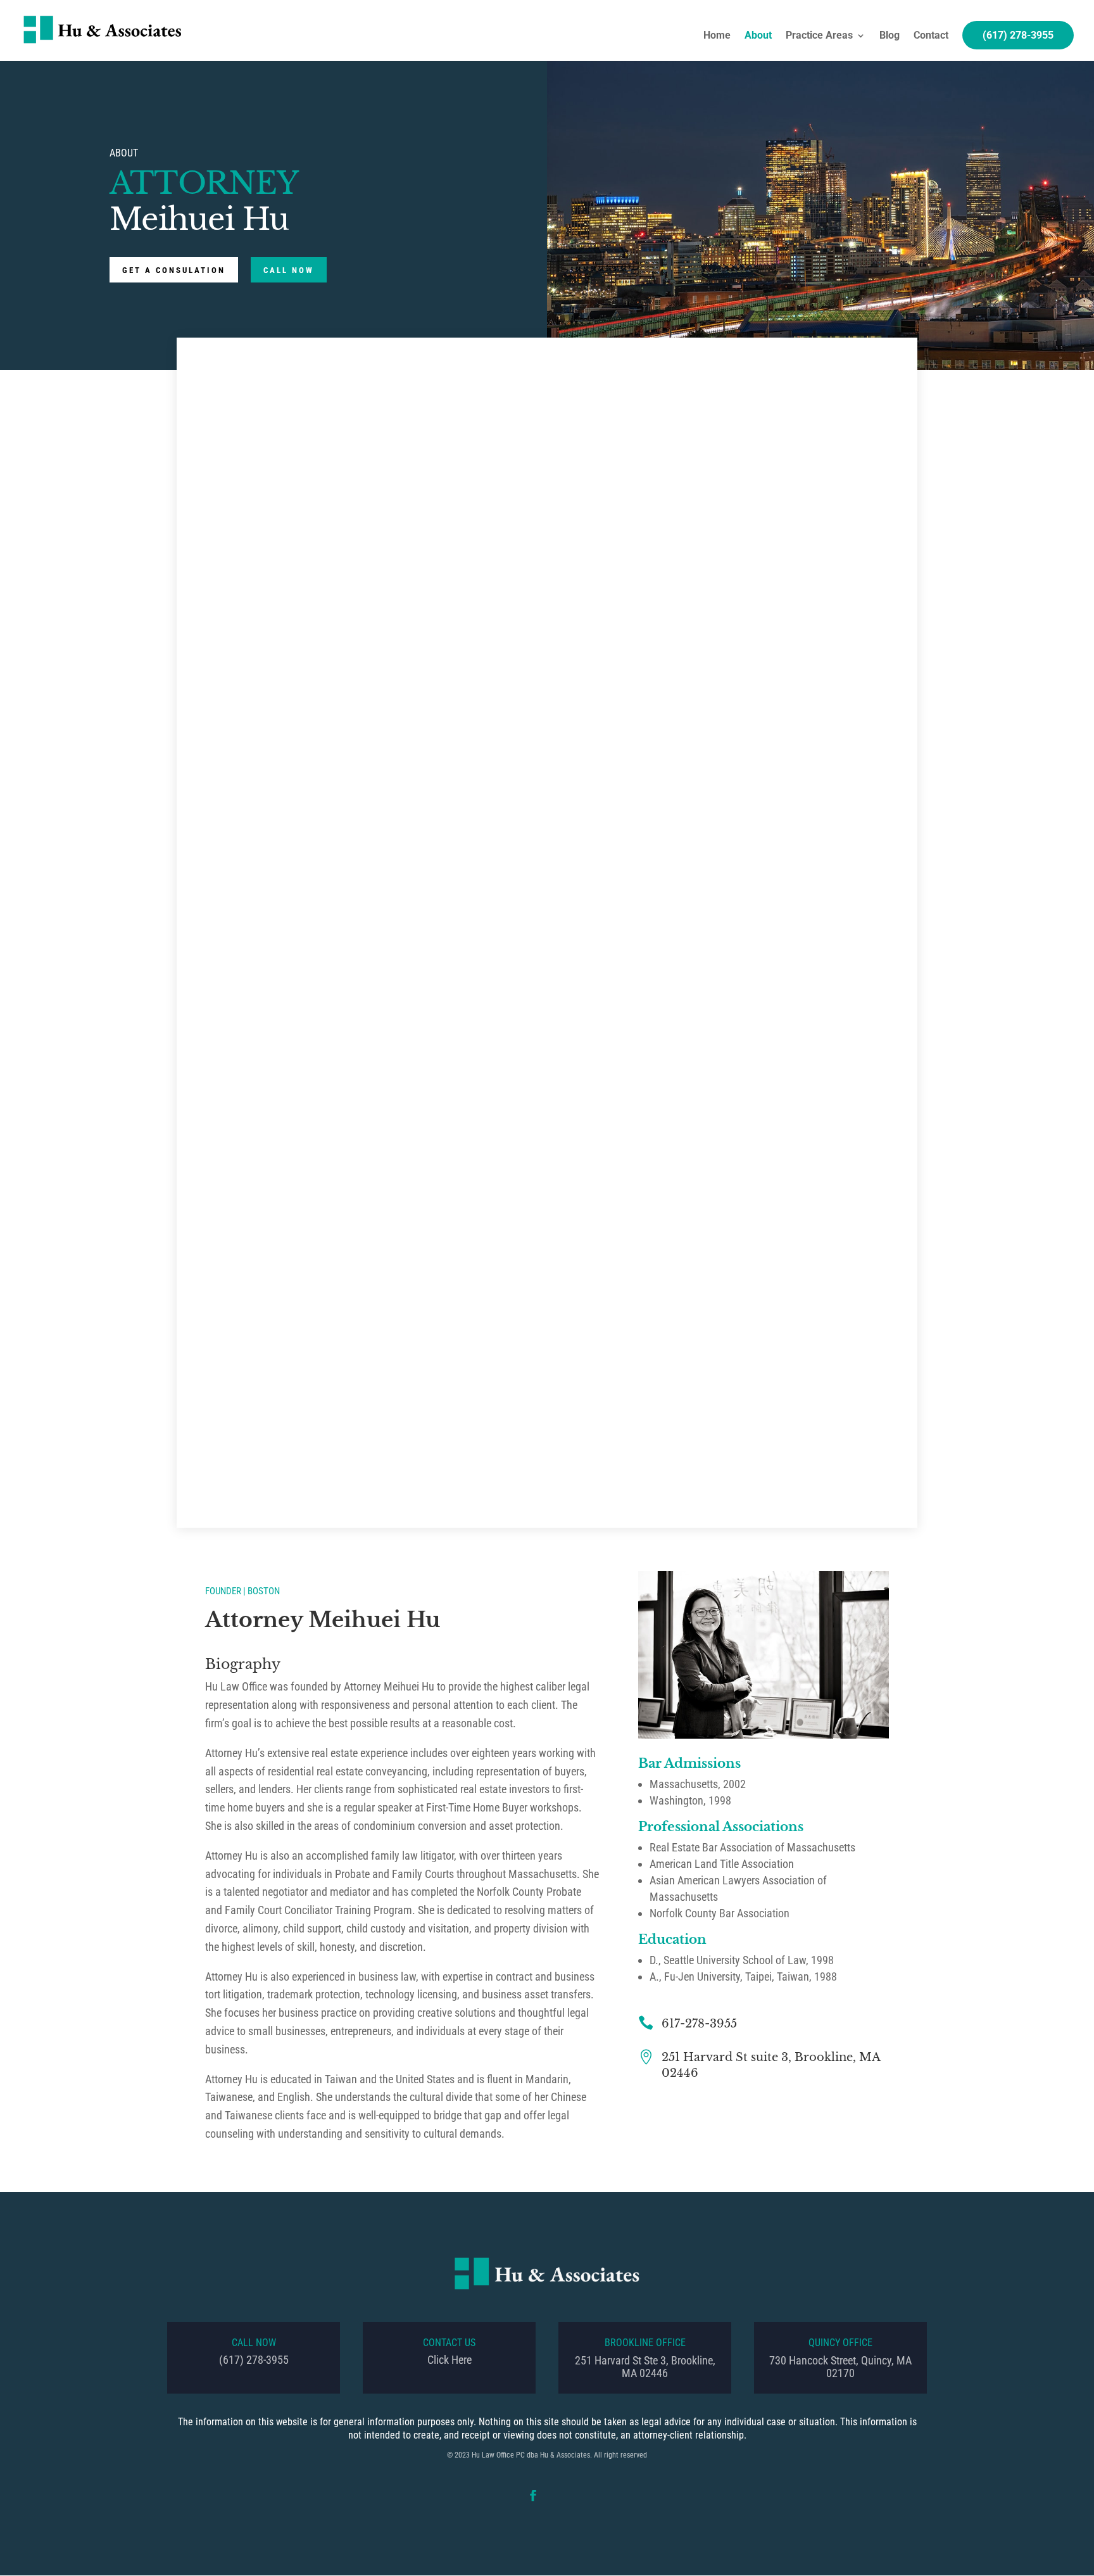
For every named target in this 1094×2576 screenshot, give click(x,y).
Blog (890, 36)
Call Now (289, 270)
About (758, 36)
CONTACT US (449, 2343)
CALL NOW (254, 2343)
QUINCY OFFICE (840, 2343)
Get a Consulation (174, 270)
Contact (931, 36)
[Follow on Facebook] (533, 2496)
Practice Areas (819, 36)
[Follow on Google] (561, 2496)
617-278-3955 (699, 2024)
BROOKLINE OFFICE (645, 2343)
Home (717, 36)
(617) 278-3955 (1018, 35)
